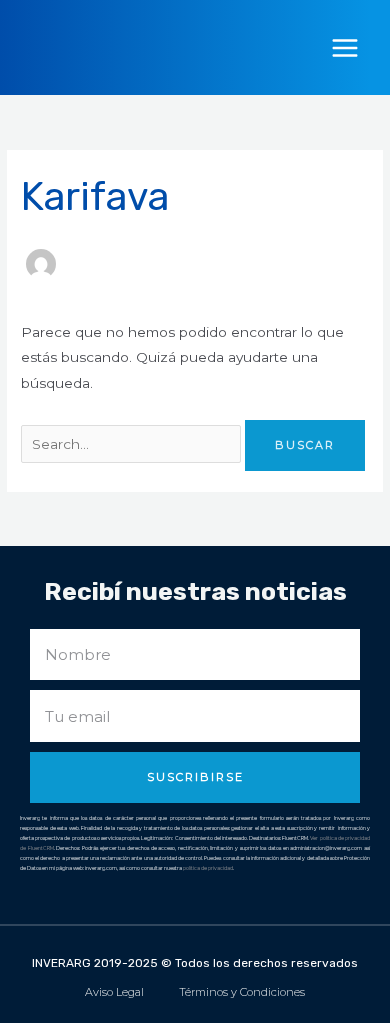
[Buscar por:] (133, 444)
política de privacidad (208, 868)
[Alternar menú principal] (345, 47)
